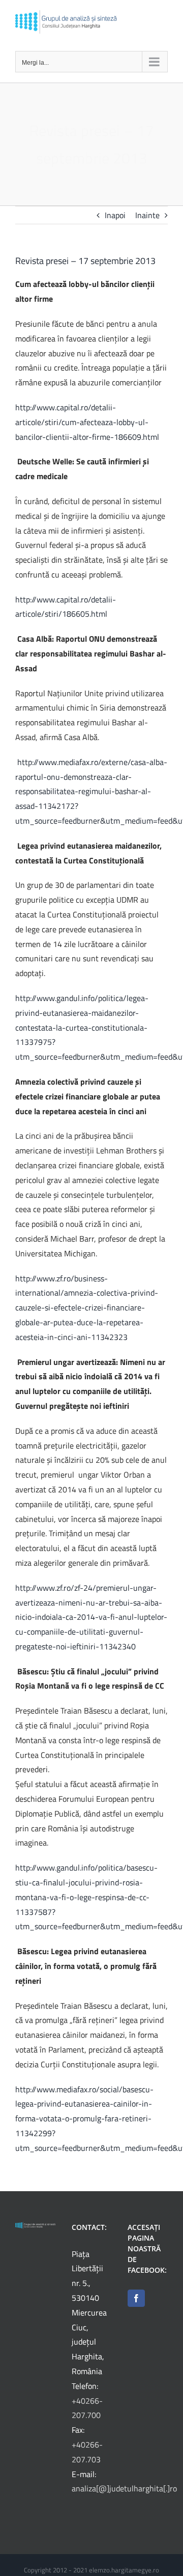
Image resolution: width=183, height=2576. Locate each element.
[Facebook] (136, 2298)
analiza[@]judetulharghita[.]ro (124, 2488)
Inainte (147, 215)
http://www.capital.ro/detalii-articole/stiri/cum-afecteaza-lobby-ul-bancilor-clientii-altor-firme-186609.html (87, 422)
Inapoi (115, 215)
